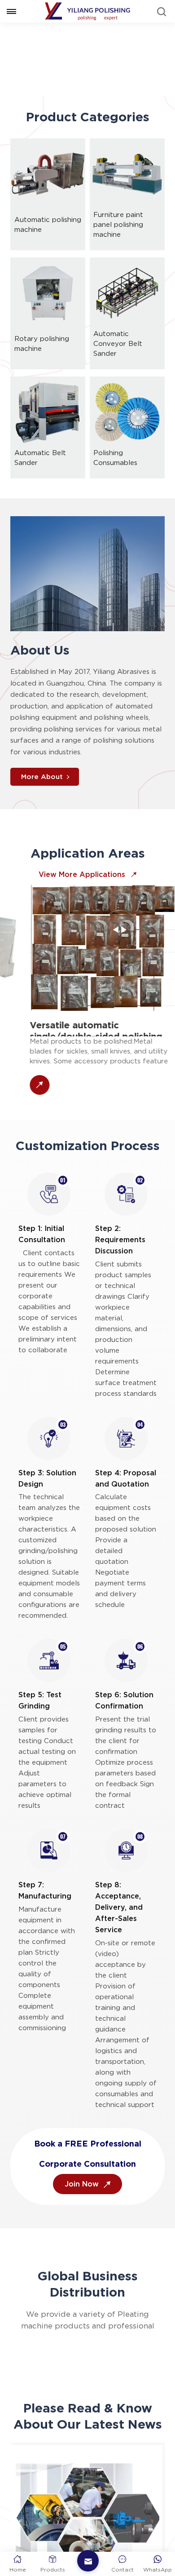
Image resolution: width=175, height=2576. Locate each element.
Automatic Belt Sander (40, 483)
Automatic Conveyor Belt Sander (118, 369)
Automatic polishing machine (48, 250)
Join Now (83, 2209)
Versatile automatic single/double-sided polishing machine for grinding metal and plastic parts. (85, 1053)
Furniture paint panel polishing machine (118, 250)
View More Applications (83, 900)
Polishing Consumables (115, 483)
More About (42, 802)
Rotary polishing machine (42, 369)
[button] (80, 106)
